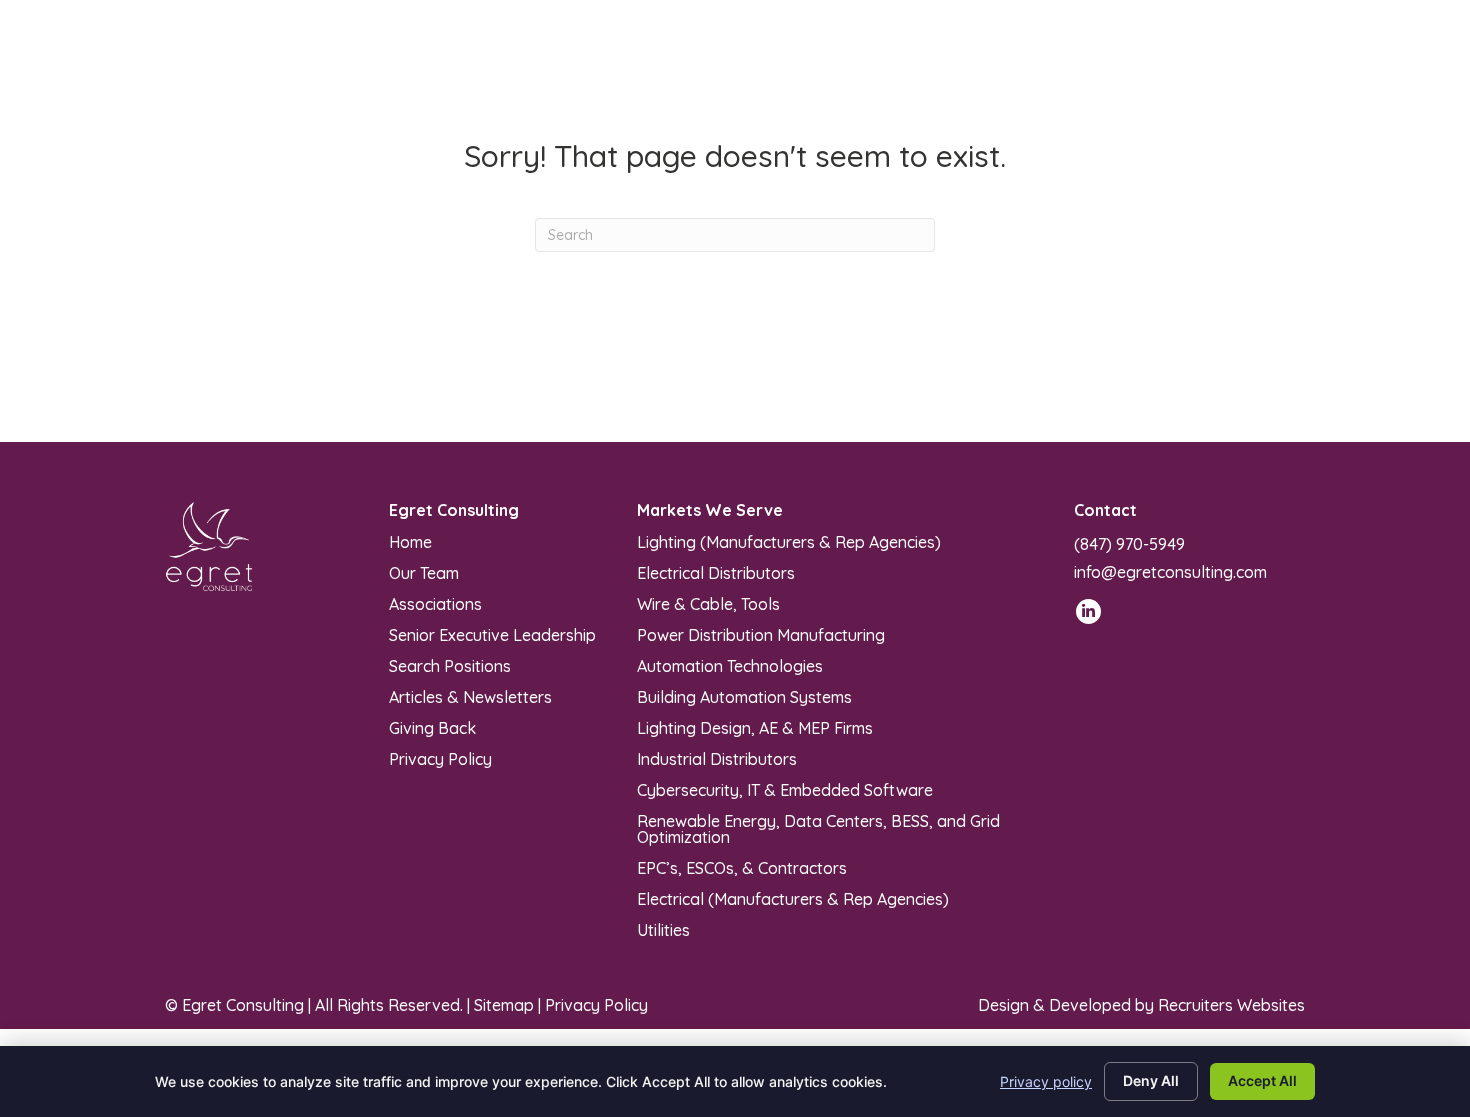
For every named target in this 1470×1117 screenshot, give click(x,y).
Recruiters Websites (1231, 1005)
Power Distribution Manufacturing (761, 634)
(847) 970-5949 (1129, 544)
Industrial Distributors (717, 758)
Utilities (663, 929)
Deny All (1151, 1080)
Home (410, 541)
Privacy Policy (440, 758)
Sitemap (504, 1005)
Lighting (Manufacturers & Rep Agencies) (789, 541)
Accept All (1262, 1080)
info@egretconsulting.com (1170, 572)
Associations (435, 603)
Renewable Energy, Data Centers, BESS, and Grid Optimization (818, 828)
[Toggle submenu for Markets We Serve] (779, 61)
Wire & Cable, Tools (708, 603)
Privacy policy (1046, 1081)
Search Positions (450, 665)
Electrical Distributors (716, 572)
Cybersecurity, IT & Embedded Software (785, 789)
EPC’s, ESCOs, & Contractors (742, 867)
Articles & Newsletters (470, 696)
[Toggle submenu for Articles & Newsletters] (1022, 61)
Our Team (424, 572)
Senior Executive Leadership (492, 634)
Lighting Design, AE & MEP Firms (755, 727)
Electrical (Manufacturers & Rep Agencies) (793, 898)
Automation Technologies (730, 665)
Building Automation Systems (744, 696)
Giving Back (432, 727)
